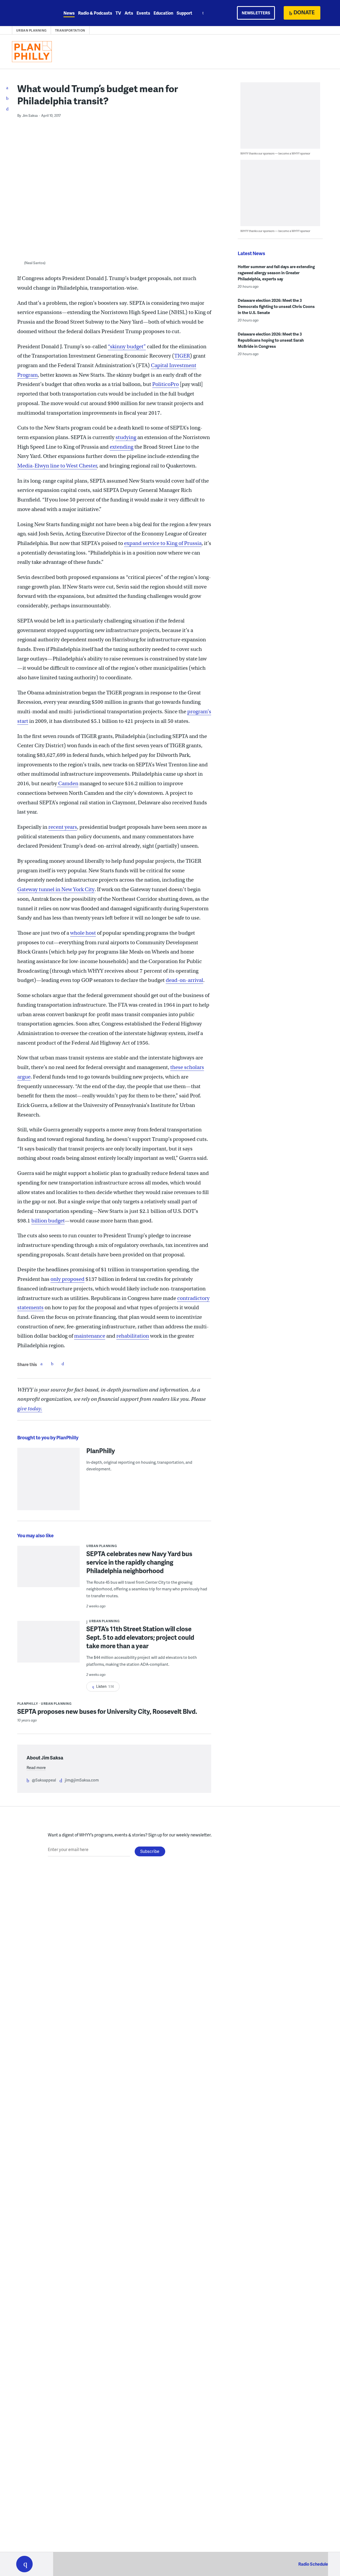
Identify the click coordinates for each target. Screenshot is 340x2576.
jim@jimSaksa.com (82, 1780)
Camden (68, 783)
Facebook (41, 1364)
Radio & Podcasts (95, 13)
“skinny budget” (127, 347)
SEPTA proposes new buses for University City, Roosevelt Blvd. (107, 1711)
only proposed (67, 1279)
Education (163, 13)
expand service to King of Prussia (163, 543)
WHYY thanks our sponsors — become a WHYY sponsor (275, 153)
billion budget (48, 1221)
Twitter (52, 1364)
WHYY (31, 13)
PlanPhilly (101, 1450)
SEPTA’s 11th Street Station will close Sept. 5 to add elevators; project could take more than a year (140, 1637)
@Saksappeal (44, 1780)
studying (126, 437)
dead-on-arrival (184, 980)
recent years (63, 827)
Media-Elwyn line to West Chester (57, 466)
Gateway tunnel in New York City (56, 889)
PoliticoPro (165, 384)
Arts (129, 13)
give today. (30, 1409)
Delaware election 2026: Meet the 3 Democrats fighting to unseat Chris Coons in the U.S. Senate (276, 306)
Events (143, 13)
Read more (36, 1767)
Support (184, 13)
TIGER (182, 356)
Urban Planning (31, 30)
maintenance (90, 1336)
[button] (24, 2564)
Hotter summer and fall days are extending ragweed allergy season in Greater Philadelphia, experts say (276, 273)
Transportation (70, 30)
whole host (83, 933)
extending (122, 447)
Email (63, 1364)
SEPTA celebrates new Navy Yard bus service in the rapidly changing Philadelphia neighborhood (139, 1562)
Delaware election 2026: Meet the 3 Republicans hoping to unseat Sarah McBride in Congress (271, 340)
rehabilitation (133, 1336)
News (69, 13)
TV (118, 13)
